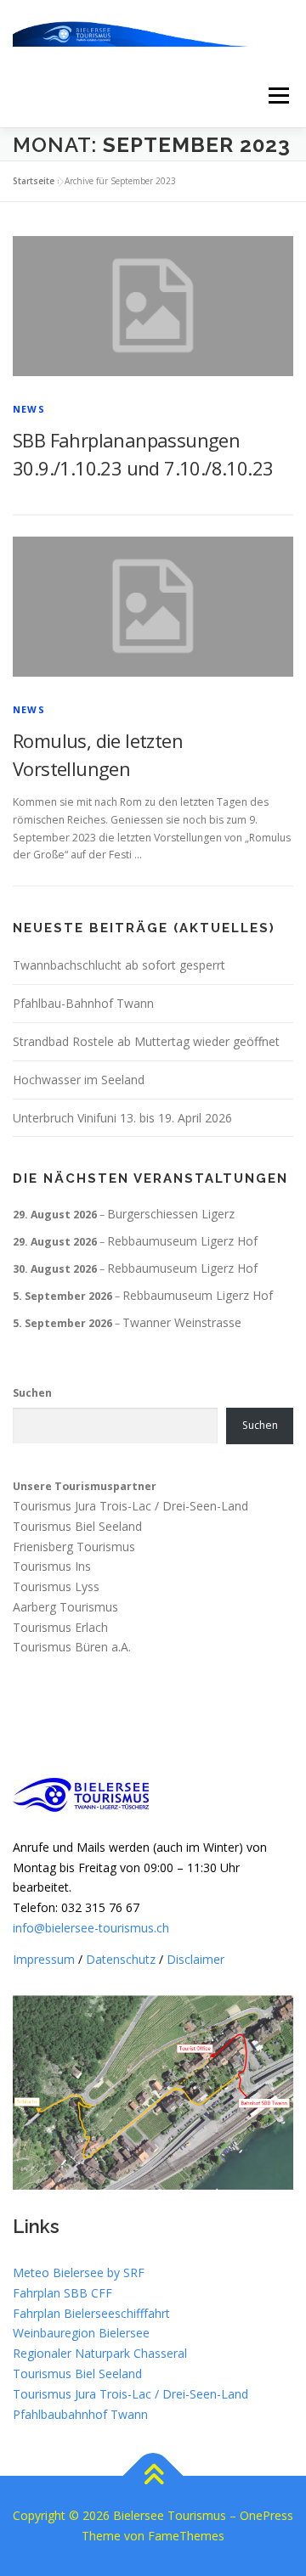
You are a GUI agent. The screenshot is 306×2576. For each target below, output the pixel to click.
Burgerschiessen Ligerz (171, 1214)
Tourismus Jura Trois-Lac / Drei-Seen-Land (130, 1506)
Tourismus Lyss (56, 1586)
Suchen (32, 1393)
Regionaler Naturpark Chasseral (100, 2353)
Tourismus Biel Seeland (77, 1526)
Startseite (34, 181)
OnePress (266, 2515)
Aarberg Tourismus (65, 1607)
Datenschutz (121, 1959)
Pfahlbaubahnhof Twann (80, 2414)
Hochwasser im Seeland (79, 1080)
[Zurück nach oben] (153, 2476)
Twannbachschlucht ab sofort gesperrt (119, 965)
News (29, 409)
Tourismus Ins (52, 1567)
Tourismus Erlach (60, 1627)
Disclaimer (195, 1959)
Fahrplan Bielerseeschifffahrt (91, 2313)
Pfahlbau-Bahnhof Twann (83, 1003)
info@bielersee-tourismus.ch (91, 1928)
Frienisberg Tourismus (74, 1547)
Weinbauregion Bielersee (81, 2333)
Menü (278, 96)
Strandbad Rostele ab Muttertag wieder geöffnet (146, 1041)
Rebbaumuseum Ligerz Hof (182, 1241)
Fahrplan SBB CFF (62, 2293)
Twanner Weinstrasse (182, 1322)
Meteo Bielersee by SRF (79, 2272)
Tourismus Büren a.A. (72, 1648)
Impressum (44, 1959)
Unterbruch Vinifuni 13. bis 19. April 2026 (122, 1118)
